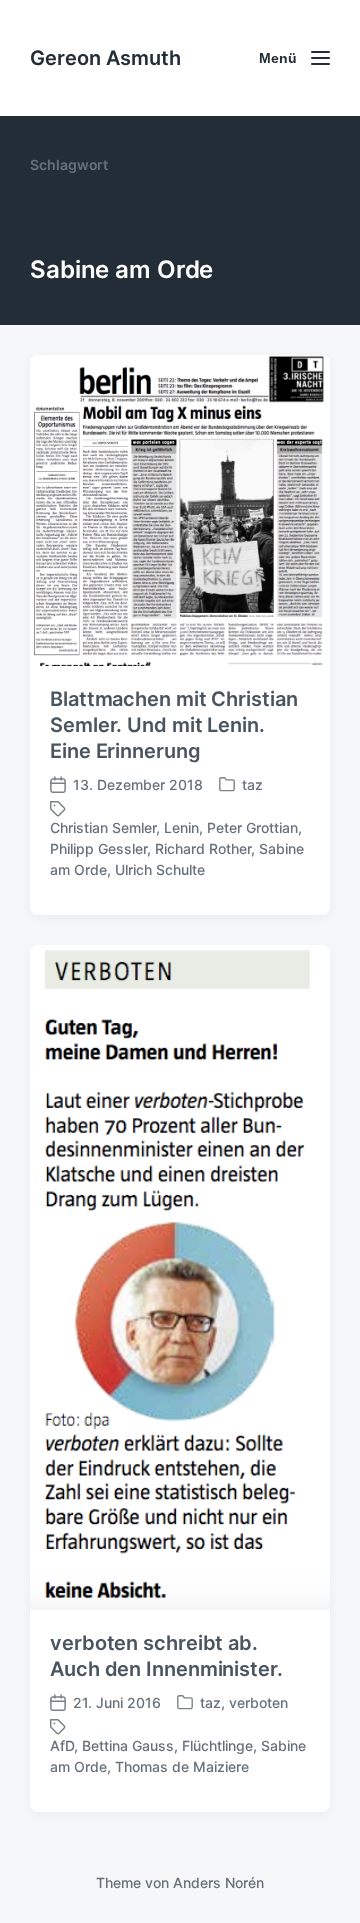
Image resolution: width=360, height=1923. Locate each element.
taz (252, 784)
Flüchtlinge (217, 1745)
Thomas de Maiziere (182, 1766)
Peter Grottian (252, 827)
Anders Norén (218, 1882)
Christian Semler (103, 827)
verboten (258, 1702)
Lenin (181, 827)
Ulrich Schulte (160, 869)
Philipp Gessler (98, 848)
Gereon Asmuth (105, 58)
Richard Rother (203, 848)
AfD (62, 1745)
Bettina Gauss (128, 1745)
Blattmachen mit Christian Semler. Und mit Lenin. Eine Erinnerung (174, 725)
